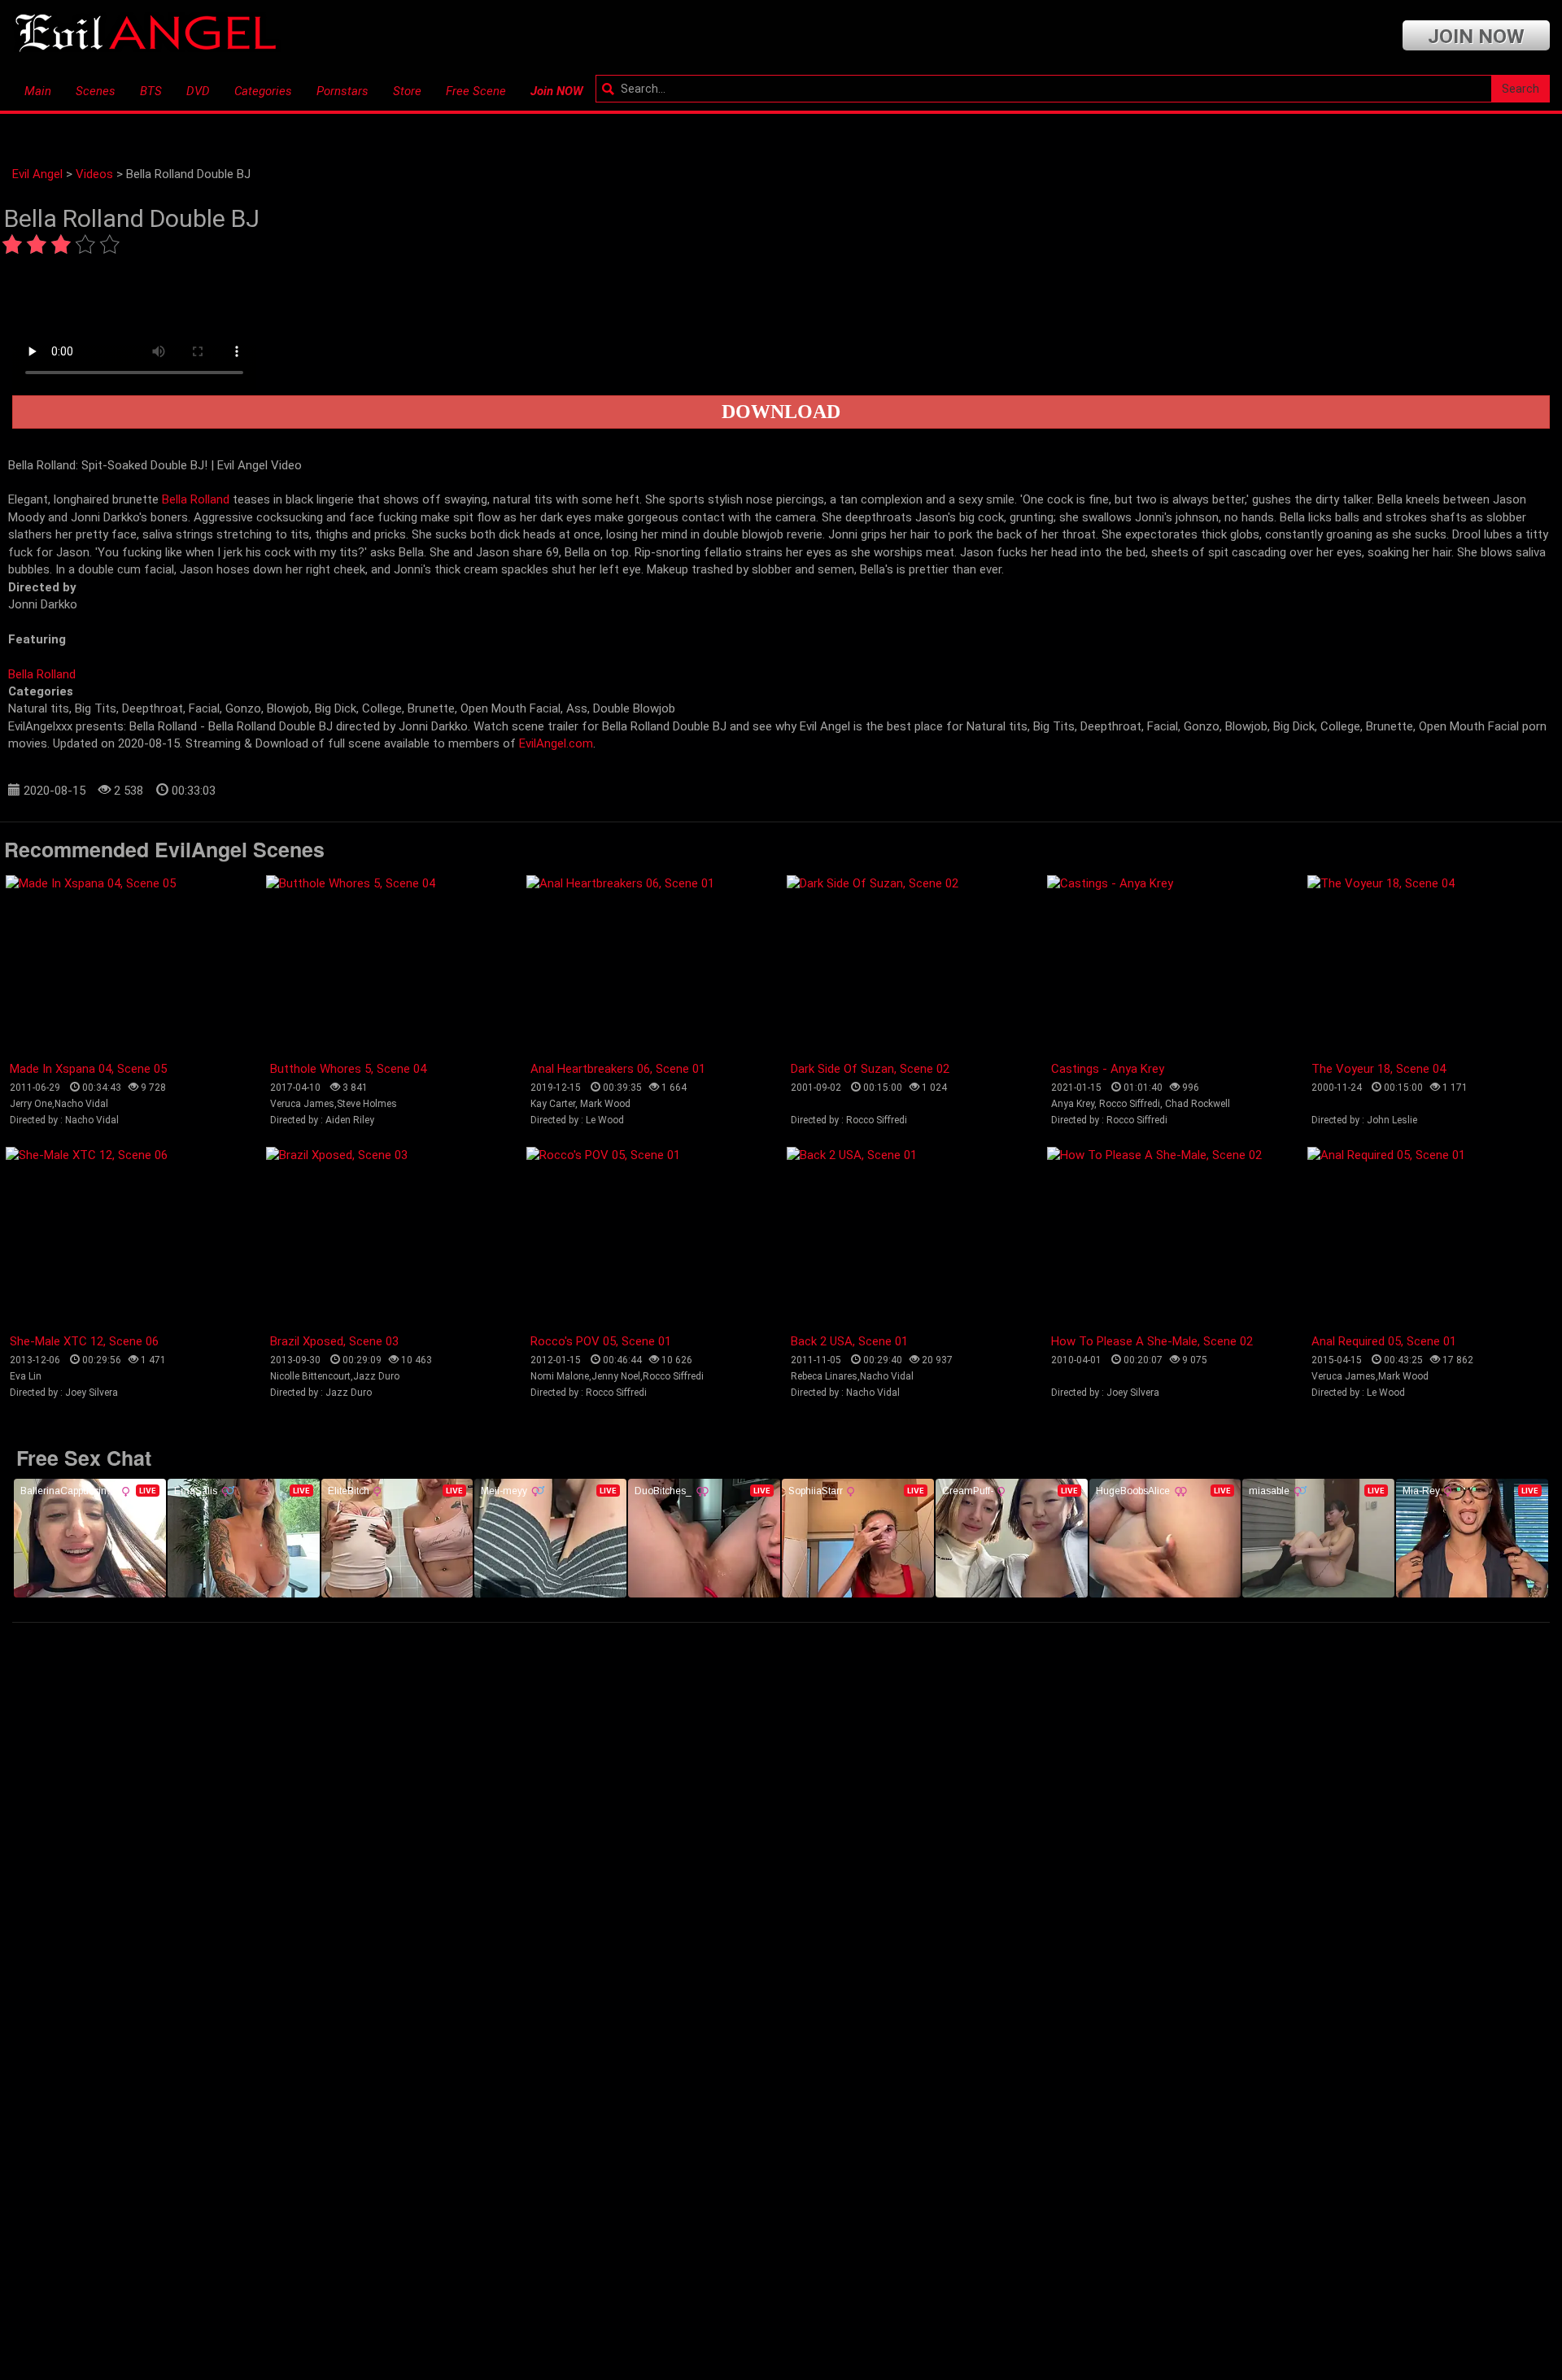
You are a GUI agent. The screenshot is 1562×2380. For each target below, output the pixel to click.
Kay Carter (553, 1104)
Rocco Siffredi (1130, 1104)
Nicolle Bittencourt (310, 1376)
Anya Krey (1073, 1104)
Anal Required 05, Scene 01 (1384, 1341)
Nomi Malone (560, 1376)
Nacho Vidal (81, 1104)
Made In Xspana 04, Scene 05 (88, 1069)
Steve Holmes (367, 1104)
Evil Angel (37, 174)
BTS (151, 91)
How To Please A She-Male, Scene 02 (1152, 1341)
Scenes (96, 91)
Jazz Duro (376, 1376)
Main (38, 91)
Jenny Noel (616, 1376)
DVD (198, 91)
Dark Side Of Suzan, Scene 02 (870, 1069)
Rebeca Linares (824, 1376)
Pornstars (343, 91)
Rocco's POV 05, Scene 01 (601, 1341)
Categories (263, 91)
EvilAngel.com (556, 743)
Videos (94, 174)
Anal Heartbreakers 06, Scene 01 (618, 1069)
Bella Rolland (196, 499)
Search (1521, 89)
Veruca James (302, 1104)
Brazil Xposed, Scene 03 (334, 1341)
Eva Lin (26, 1376)
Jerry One (31, 1104)
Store (407, 91)
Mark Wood (605, 1104)
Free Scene (476, 91)
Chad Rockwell (1198, 1104)
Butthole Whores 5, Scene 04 (348, 1069)
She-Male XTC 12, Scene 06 (84, 1341)
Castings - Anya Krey (1108, 1069)
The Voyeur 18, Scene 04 (1379, 1069)
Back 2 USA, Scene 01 (849, 1341)
